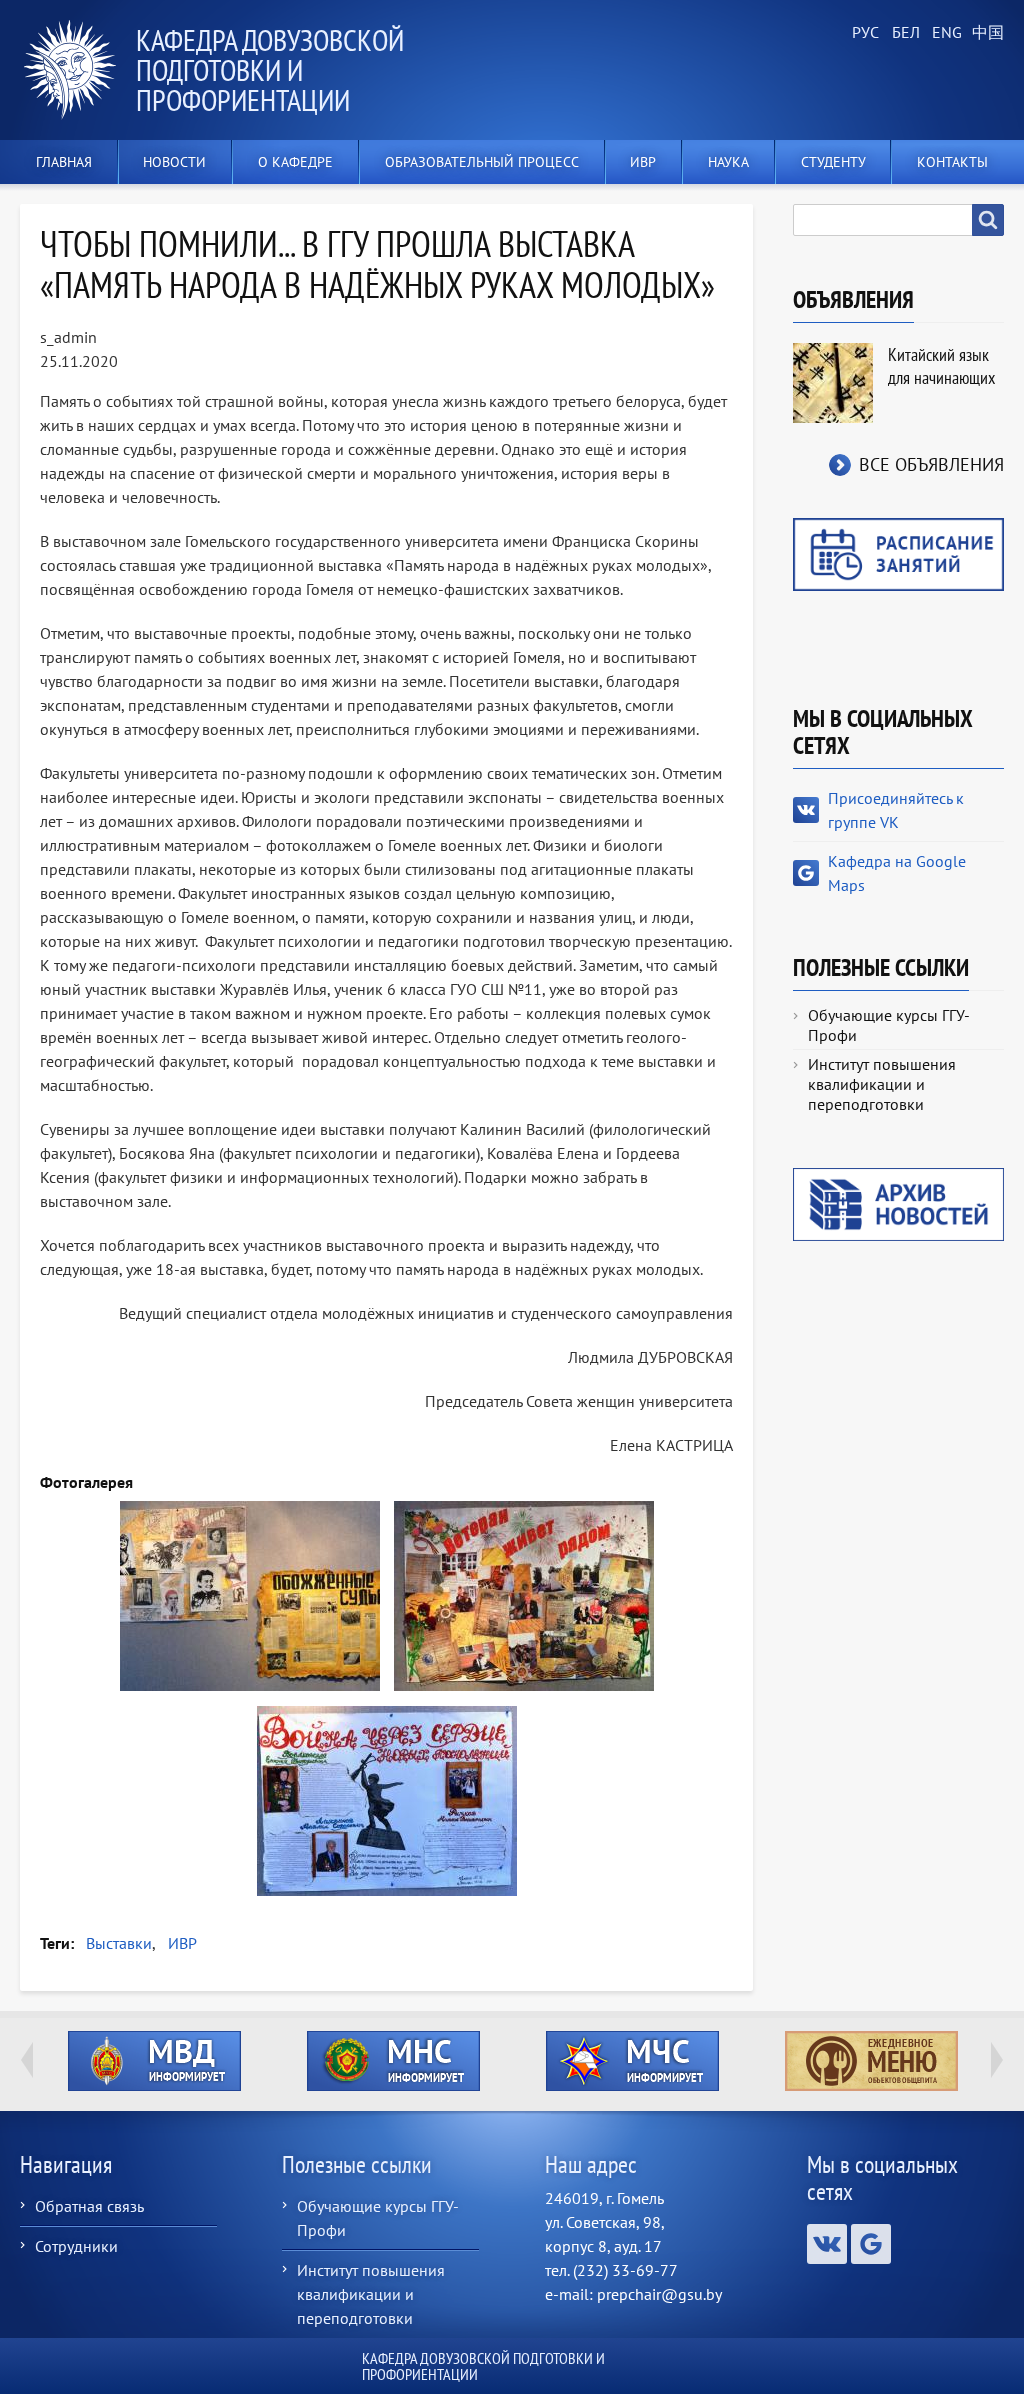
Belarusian (904, 33)
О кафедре (295, 162)
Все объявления (931, 464)
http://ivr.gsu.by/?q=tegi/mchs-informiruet (632, 2061)
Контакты (952, 162)
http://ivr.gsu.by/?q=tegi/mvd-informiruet (154, 2061)
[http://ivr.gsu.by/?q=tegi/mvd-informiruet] (154, 2061)
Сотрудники (76, 2246)
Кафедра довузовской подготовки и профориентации (270, 69)
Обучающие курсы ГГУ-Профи (889, 1025)
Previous (27, 2060)
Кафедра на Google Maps (897, 873)
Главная (64, 162)
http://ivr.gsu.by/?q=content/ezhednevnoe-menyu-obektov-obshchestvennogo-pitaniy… (871, 2061)
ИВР (182, 1943)
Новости (174, 162)
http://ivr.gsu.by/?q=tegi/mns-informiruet (393, 2061)
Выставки (119, 1943)
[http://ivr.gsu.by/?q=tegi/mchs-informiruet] (632, 2061)
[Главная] (78, 70)
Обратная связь (89, 2206)
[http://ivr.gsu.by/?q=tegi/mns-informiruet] (393, 2061)
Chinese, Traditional (984, 33)
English (944, 33)
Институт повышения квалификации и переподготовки (882, 1084)
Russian (864, 33)
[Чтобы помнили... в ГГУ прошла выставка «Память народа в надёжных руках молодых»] (250, 1596)
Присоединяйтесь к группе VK (896, 810)
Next (997, 2060)
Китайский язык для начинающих (941, 366)
